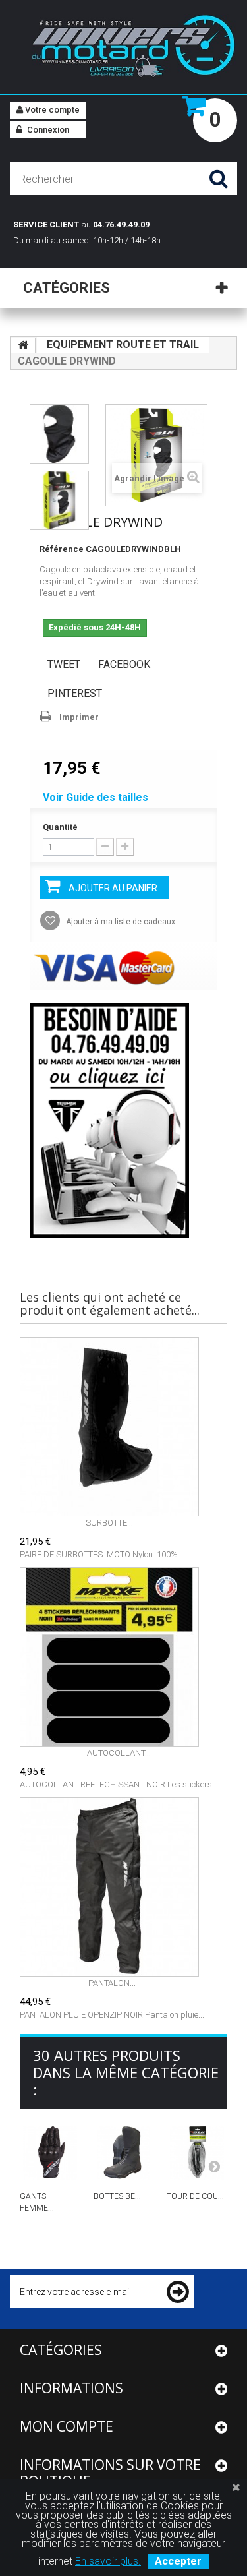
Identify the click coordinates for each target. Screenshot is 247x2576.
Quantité (60, 827)
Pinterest (75, 693)
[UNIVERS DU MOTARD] (123, 48)
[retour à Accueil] (23, 345)
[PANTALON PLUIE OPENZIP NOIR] (112, 1887)
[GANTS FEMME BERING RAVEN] (50, 2153)
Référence (62, 549)
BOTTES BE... (117, 2196)
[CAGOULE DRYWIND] (59, 434)
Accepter (178, 2561)
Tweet (64, 664)
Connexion (47, 130)
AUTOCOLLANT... (119, 1753)
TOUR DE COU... (195, 2196)
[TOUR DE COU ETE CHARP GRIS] (197, 2153)
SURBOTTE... (109, 1523)
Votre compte (51, 110)
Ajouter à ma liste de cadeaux (120, 922)
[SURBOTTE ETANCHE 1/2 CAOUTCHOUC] (109, 1427)
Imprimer (79, 717)
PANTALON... (112, 1983)
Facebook (124, 664)
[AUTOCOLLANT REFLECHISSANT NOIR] (119, 1657)
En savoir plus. (108, 2561)
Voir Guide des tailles (96, 797)
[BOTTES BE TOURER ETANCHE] (124, 2153)
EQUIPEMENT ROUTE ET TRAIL (123, 344)
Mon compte (67, 2426)
